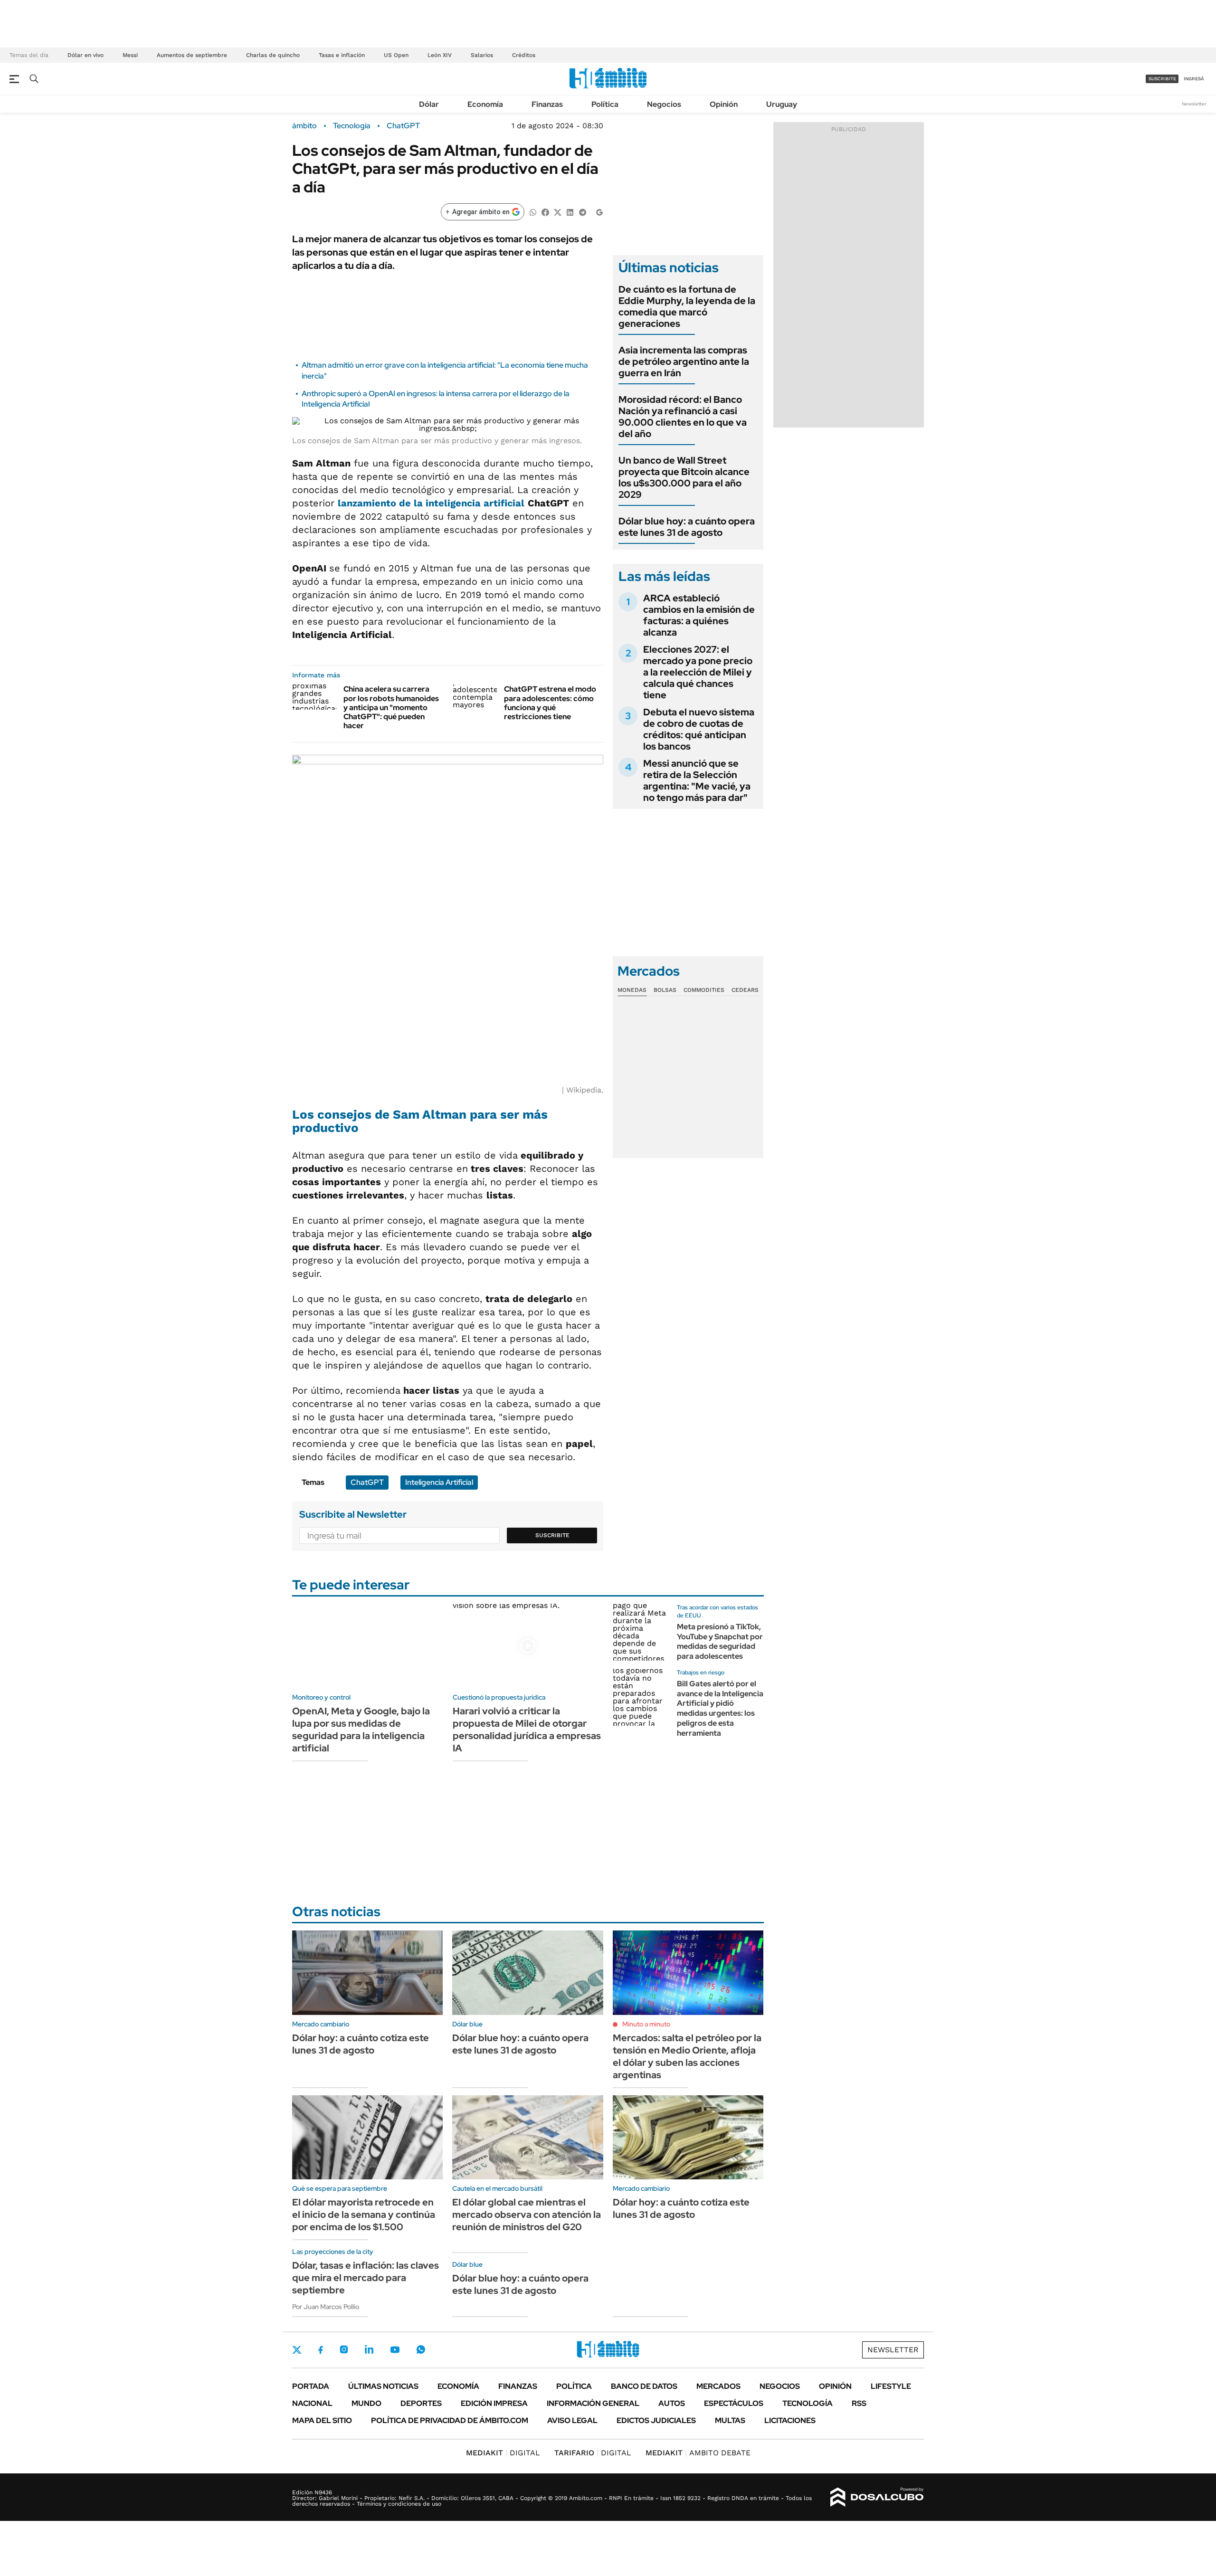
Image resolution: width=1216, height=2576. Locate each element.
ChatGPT (403, 126)
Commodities (704, 990)
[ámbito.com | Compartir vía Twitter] (558, 212)
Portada (311, 2386)
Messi (130, 55)
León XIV (440, 55)
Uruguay (782, 104)
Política (605, 104)
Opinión (724, 104)
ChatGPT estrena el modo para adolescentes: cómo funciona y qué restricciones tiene (550, 703)
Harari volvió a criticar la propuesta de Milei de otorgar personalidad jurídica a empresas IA (527, 1730)
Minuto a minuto (646, 2024)
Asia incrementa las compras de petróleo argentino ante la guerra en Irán (684, 361)
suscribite (1162, 79)
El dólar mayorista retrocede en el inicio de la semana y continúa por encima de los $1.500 (364, 2215)
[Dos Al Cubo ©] (877, 2497)
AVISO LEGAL (572, 2420)
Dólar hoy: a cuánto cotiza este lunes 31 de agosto (361, 2044)
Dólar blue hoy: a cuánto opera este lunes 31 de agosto (687, 527)
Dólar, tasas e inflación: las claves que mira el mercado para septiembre (366, 2278)
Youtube (395, 2350)
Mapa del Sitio (322, 2420)
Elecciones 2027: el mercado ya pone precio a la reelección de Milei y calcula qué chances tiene (698, 672)
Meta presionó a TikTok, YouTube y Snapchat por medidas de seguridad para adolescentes (720, 1641)
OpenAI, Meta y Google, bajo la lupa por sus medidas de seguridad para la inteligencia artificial (361, 1730)
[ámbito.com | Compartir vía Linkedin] (570, 212)
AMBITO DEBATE (698, 2453)
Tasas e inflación (342, 55)
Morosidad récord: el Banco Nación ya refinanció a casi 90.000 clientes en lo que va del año (683, 417)
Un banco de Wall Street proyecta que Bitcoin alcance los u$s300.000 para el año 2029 (684, 477)
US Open (396, 55)
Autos (672, 2403)
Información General (593, 2403)
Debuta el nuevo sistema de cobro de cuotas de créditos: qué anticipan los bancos (699, 729)
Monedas (632, 990)
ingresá (1194, 79)
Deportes (421, 2403)
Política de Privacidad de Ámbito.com (450, 2420)
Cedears (745, 990)
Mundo (366, 2403)
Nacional (312, 2403)
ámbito (304, 126)
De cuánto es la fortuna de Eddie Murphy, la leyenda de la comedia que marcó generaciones (687, 306)
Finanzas (547, 104)
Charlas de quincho (273, 55)
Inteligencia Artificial (439, 1482)
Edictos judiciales (656, 2420)
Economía (485, 104)
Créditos (524, 55)
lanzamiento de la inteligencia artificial (431, 503)
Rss (859, 2403)
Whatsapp (421, 2349)
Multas (730, 2420)
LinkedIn (369, 2349)
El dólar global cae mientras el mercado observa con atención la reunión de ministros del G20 (527, 2215)
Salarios (482, 55)
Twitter (297, 2350)
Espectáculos (734, 2403)
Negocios (664, 104)
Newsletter (1194, 104)
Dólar (429, 104)
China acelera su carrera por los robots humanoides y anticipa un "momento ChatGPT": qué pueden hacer (391, 707)
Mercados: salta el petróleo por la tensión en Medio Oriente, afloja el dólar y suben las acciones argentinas (687, 2056)
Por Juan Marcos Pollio (326, 2307)
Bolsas (665, 990)
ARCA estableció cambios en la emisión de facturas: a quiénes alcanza (699, 615)
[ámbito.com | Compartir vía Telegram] (582, 212)
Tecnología (352, 126)
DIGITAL (503, 2453)
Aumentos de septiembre (192, 55)
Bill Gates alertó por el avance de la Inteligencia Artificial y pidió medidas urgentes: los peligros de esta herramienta (720, 1708)
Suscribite (552, 1535)
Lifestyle (891, 2386)
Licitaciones (790, 2420)
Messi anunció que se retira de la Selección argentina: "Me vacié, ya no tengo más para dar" (697, 780)
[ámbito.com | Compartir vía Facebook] (545, 212)
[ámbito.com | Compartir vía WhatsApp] (533, 212)
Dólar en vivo (85, 55)
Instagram (344, 2349)
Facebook (321, 2350)
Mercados (718, 2386)
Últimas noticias (383, 2386)
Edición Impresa (494, 2403)
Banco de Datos (644, 2386)
